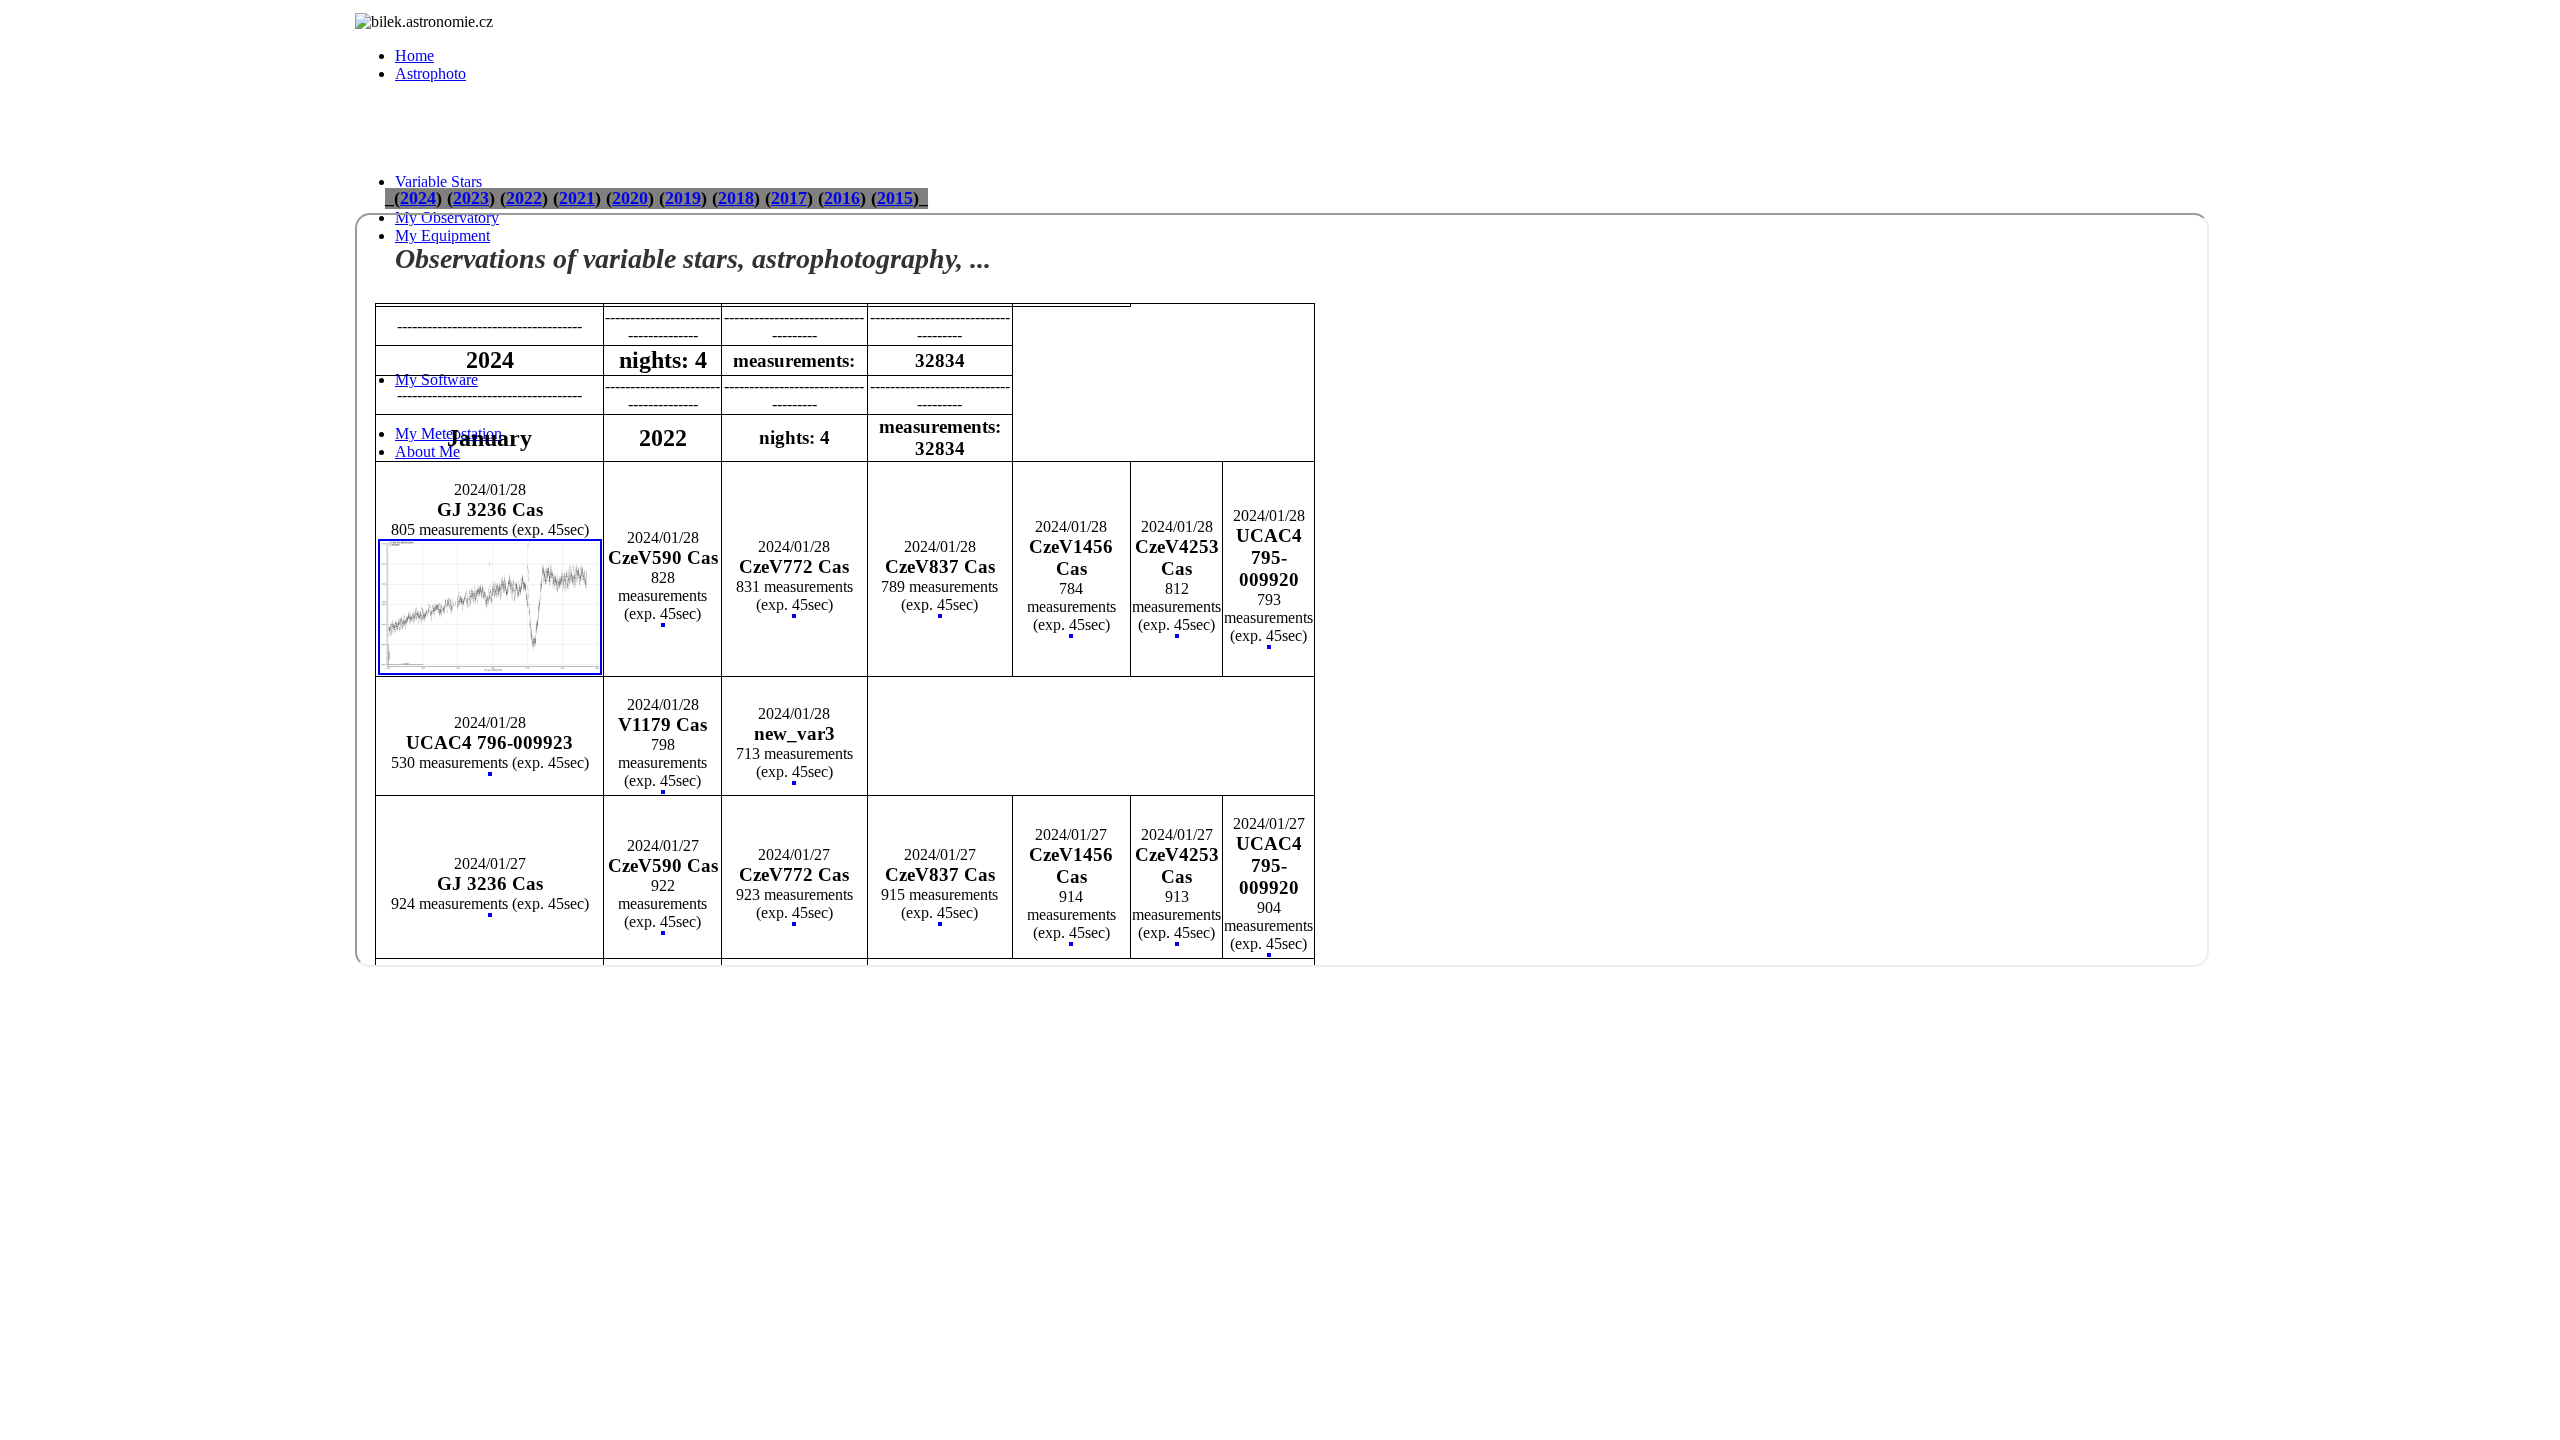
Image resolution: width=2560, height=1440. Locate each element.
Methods (502, 127)
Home (414, 55)
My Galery (469, 91)
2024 (418, 198)
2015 (895, 198)
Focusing (504, 163)
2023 (471, 198)
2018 (736, 198)
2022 (524, 198)
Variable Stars (438, 181)
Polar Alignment (526, 145)
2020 (630, 198)
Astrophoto (430, 73)
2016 (842, 198)
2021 (577, 198)
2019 (683, 198)
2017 (789, 198)
